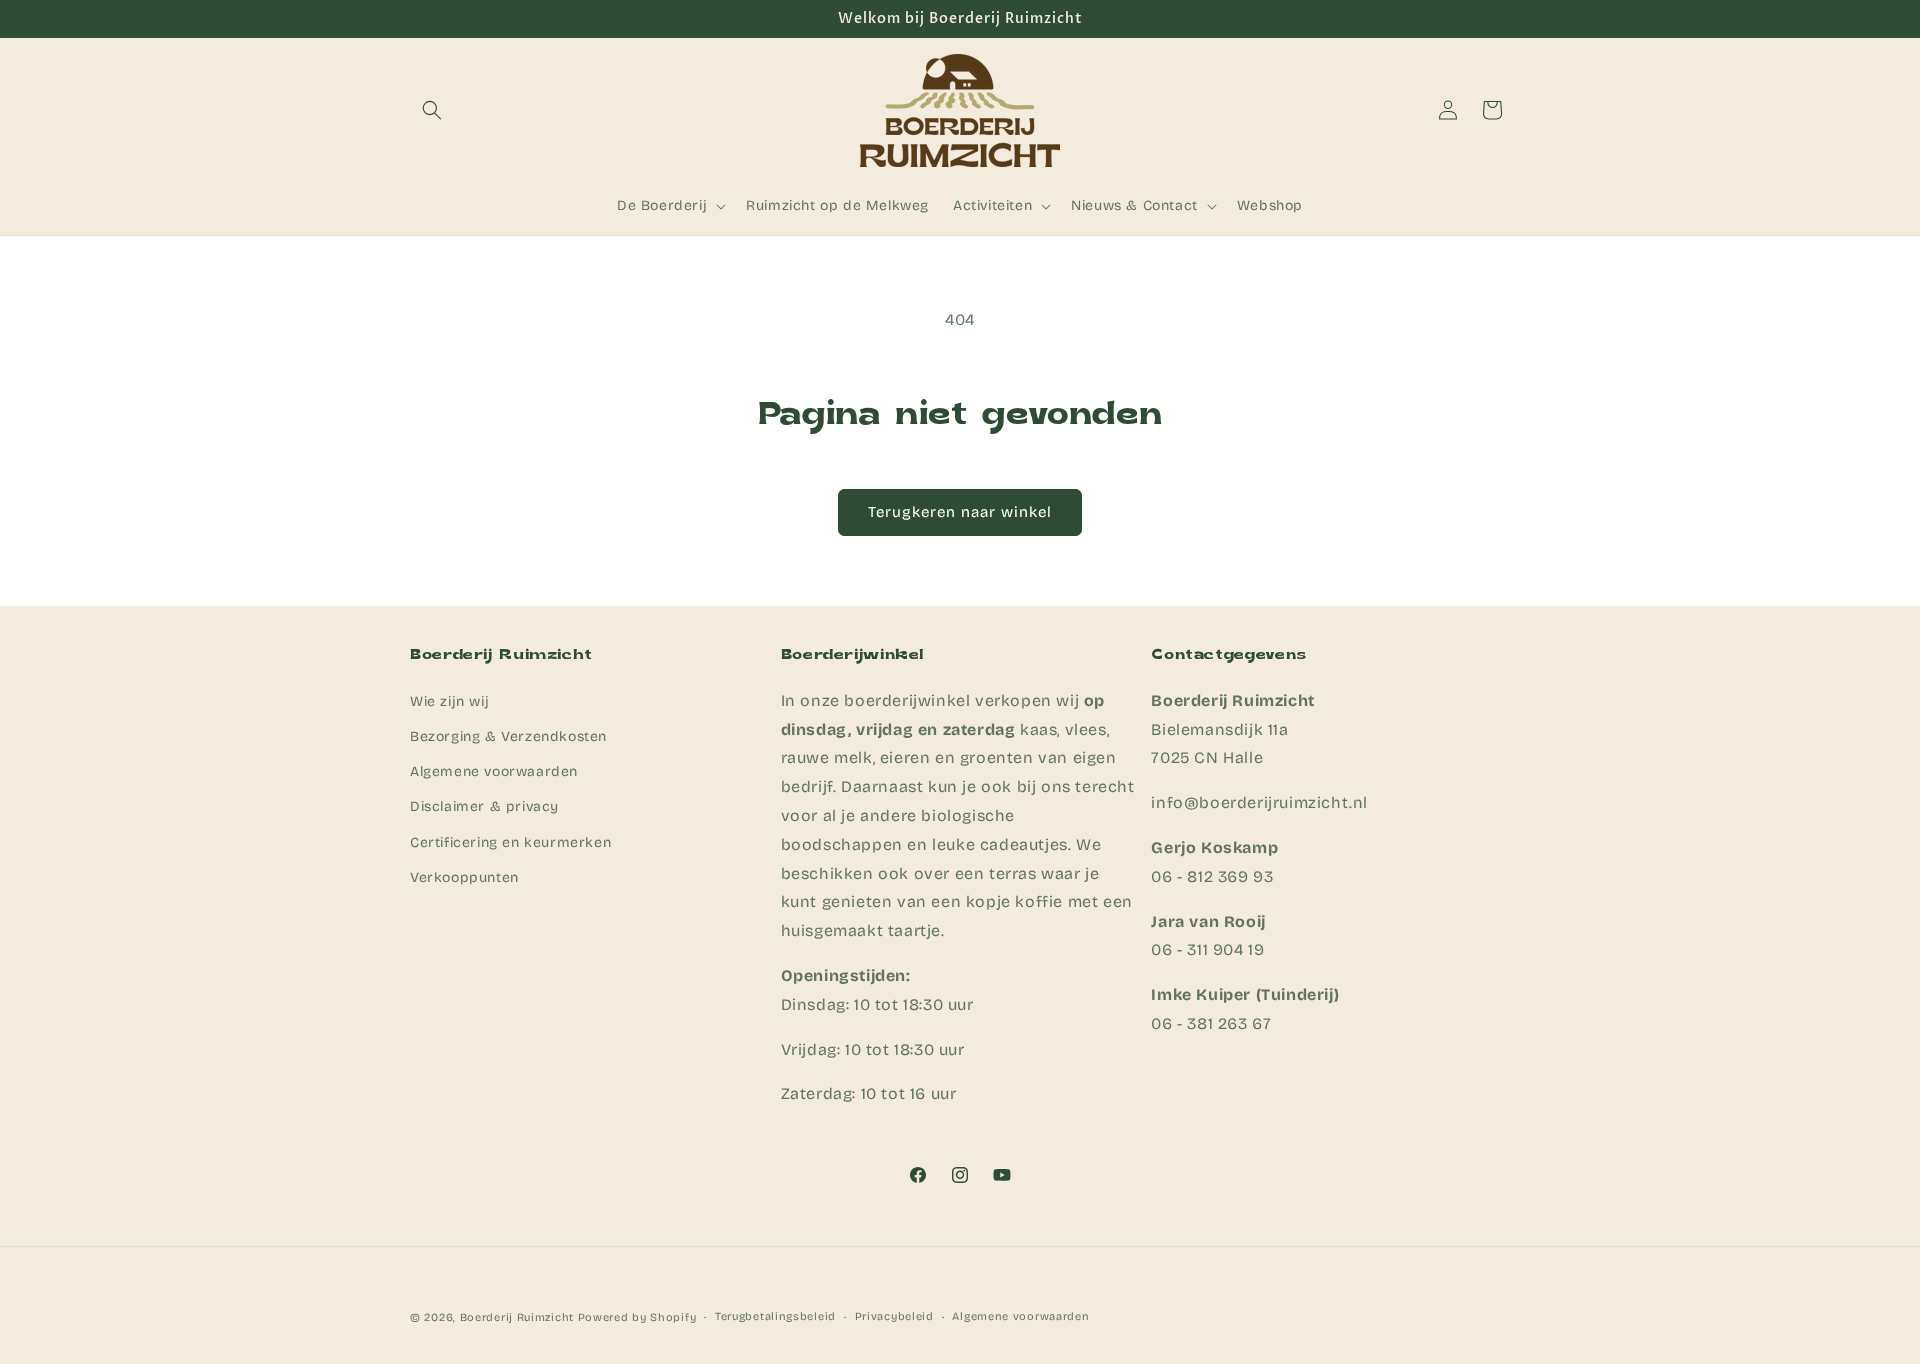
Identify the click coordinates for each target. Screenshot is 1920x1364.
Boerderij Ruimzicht (517, 1317)
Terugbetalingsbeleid (775, 1316)
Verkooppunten (464, 876)
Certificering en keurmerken (510, 841)
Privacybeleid (894, 1316)
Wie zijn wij (449, 700)
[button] (432, 110)
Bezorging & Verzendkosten (508, 735)
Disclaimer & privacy (484, 806)
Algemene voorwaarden (494, 770)
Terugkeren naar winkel (960, 512)
